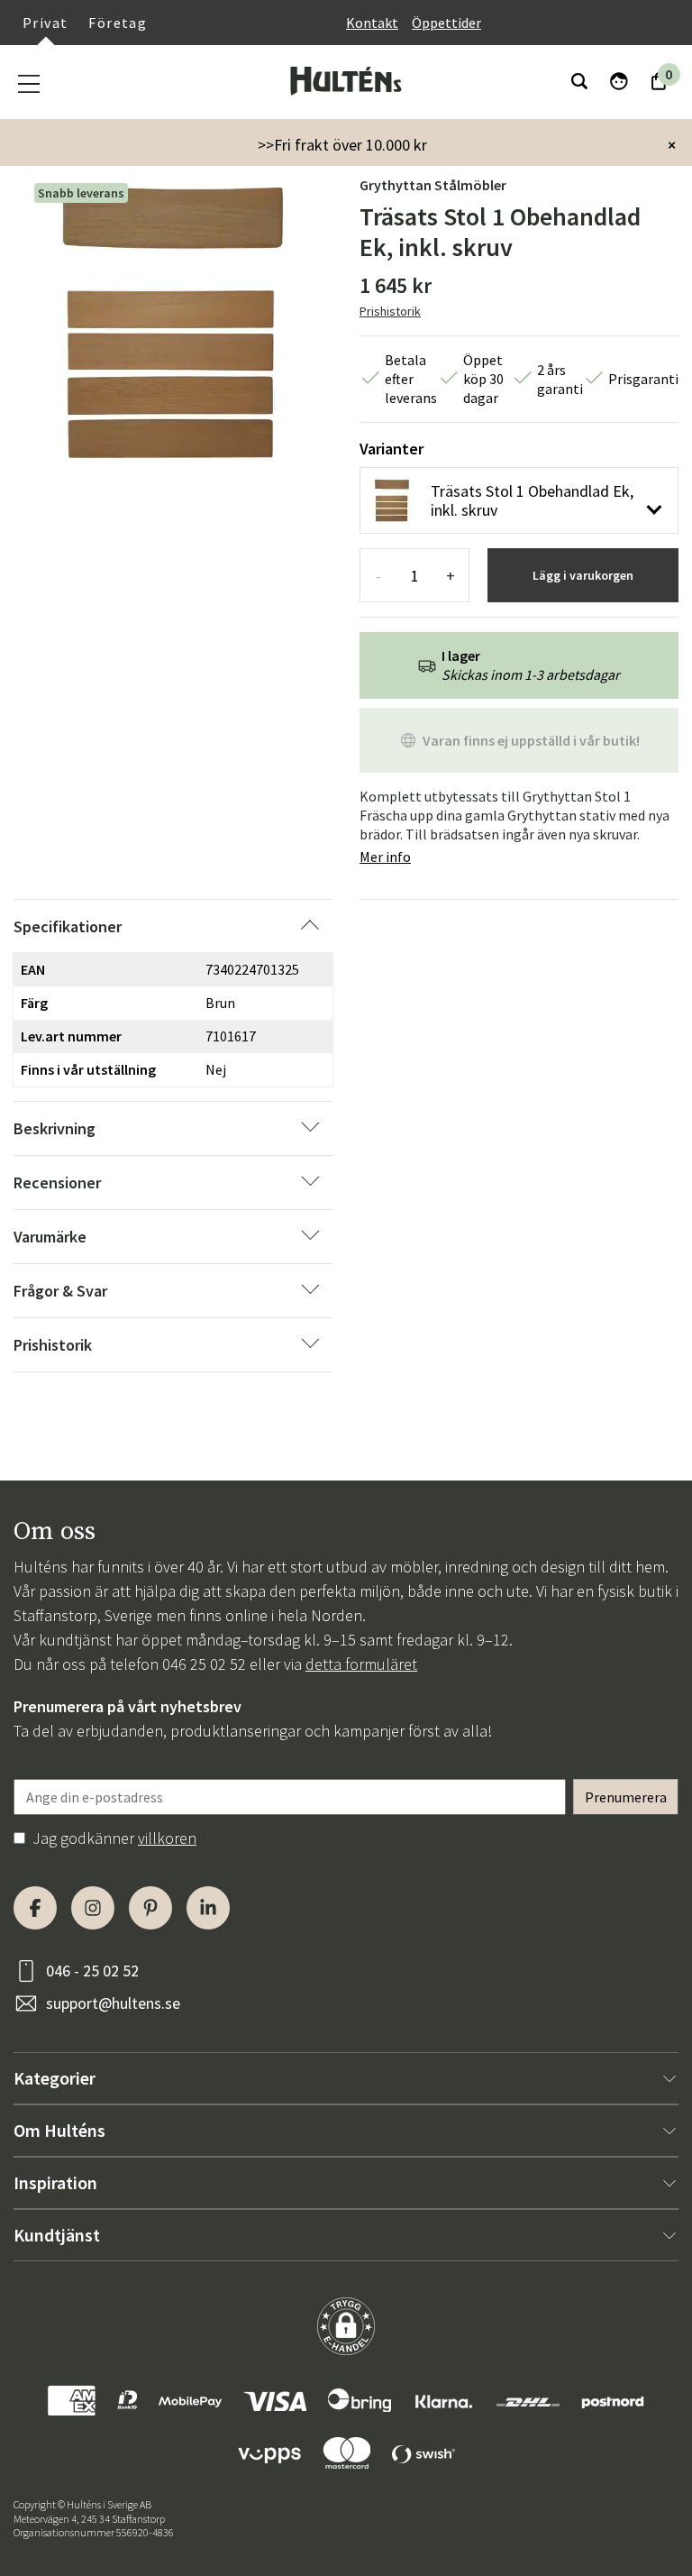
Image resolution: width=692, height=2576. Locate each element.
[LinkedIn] (208, 1908)
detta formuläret (361, 1664)
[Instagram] (93, 1908)
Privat (45, 23)
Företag (118, 23)
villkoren (167, 1838)
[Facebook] (35, 1908)
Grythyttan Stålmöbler (433, 185)
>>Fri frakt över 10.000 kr (342, 145)
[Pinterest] (150, 1908)
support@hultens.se (113, 2003)
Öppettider (446, 23)
